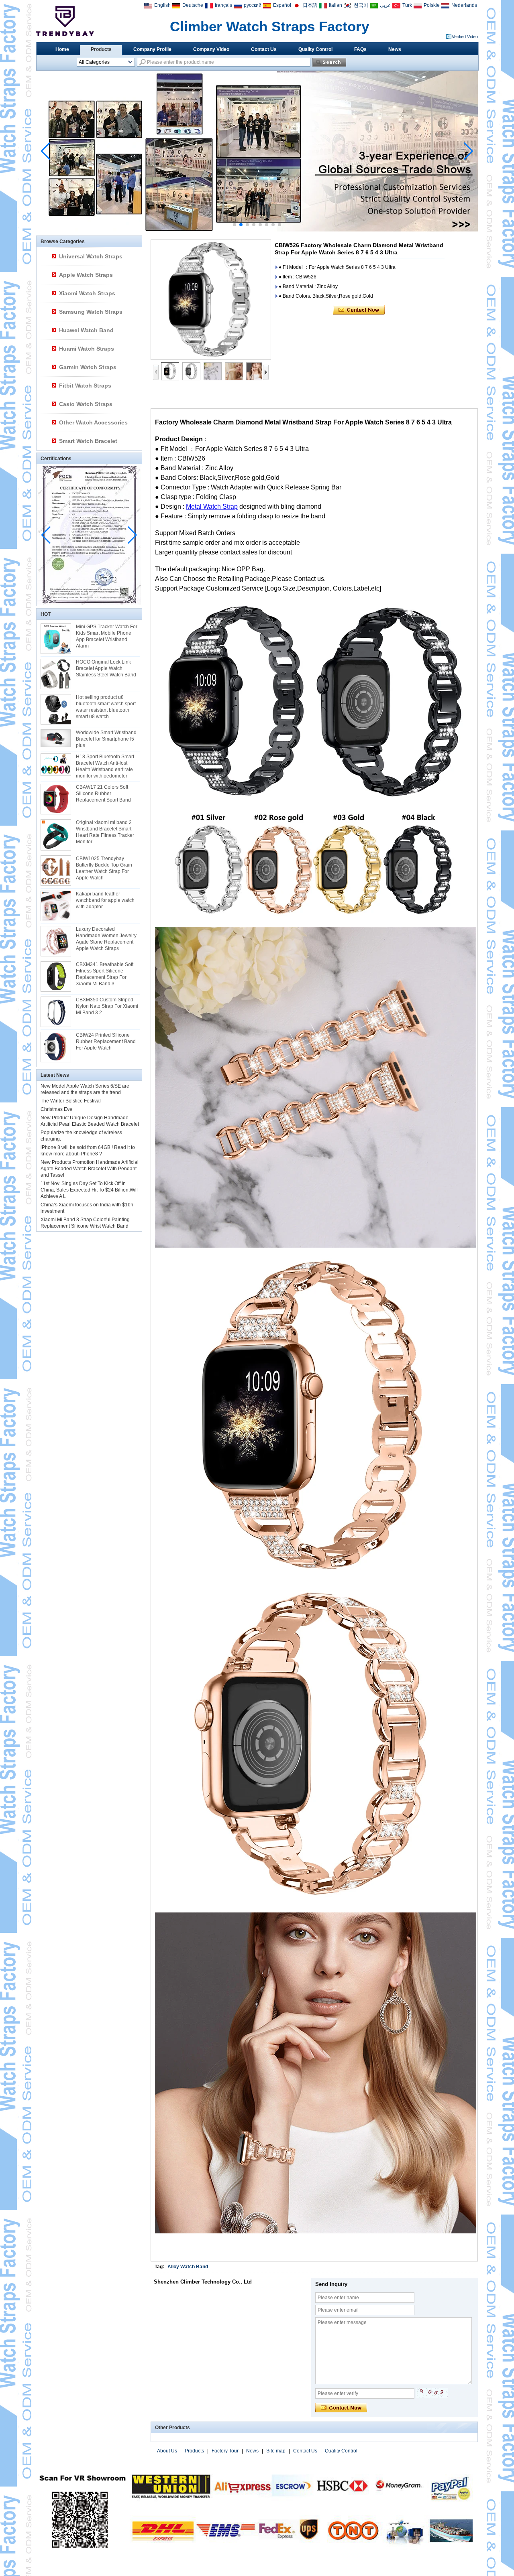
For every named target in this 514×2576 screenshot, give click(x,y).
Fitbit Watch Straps (85, 386)
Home (62, 49)
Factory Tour (225, 2451)
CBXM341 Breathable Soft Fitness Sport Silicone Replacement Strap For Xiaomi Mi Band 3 (105, 974)
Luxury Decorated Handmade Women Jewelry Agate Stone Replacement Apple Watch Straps (106, 939)
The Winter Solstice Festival (71, 1101)
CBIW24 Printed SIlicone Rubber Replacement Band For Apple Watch (106, 1041)
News (395, 49)
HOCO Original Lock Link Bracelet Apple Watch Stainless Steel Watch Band (106, 668)
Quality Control (315, 49)
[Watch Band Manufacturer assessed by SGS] (257, 230)
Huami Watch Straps (87, 349)
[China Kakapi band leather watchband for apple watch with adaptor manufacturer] (56, 906)
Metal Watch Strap (212, 506)
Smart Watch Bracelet (88, 441)
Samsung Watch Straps (91, 312)
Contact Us (264, 49)
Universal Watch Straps (91, 256)
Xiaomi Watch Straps (87, 293)
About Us (167, 2451)
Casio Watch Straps (86, 404)
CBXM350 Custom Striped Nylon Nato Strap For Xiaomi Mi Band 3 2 (107, 1006)
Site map (276, 2451)
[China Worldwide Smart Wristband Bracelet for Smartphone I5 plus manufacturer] (56, 738)
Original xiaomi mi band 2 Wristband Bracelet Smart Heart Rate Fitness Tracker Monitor (105, 832)
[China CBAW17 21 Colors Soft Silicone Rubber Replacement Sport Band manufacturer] (56, 799)
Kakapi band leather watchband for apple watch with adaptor (105, 900)
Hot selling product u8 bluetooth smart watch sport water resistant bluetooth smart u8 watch (106, 707)
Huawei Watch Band (86, 330)
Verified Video (465, 37)
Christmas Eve (56, 1109)
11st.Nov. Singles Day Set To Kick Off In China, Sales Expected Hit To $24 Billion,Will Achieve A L (89, 1190)
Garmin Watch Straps (88, 367)
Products (101, 49)
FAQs (360, 49)
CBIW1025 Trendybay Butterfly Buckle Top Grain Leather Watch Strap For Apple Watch (104, 868)
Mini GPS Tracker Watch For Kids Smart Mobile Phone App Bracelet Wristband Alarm (107, 636)
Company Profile (152, 49)
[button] (235, 225)
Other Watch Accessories (93, 422)
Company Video (211, 49)
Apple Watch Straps (86, 275)
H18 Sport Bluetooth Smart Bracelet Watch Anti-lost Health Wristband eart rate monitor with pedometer (105, 766)
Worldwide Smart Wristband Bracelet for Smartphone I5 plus (106, 739)
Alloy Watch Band (188, 2267)
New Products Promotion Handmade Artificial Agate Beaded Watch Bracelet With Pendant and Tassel (90, 1169)
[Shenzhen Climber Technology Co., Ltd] (65, 21)
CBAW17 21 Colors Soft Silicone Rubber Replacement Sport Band (103, 794)
